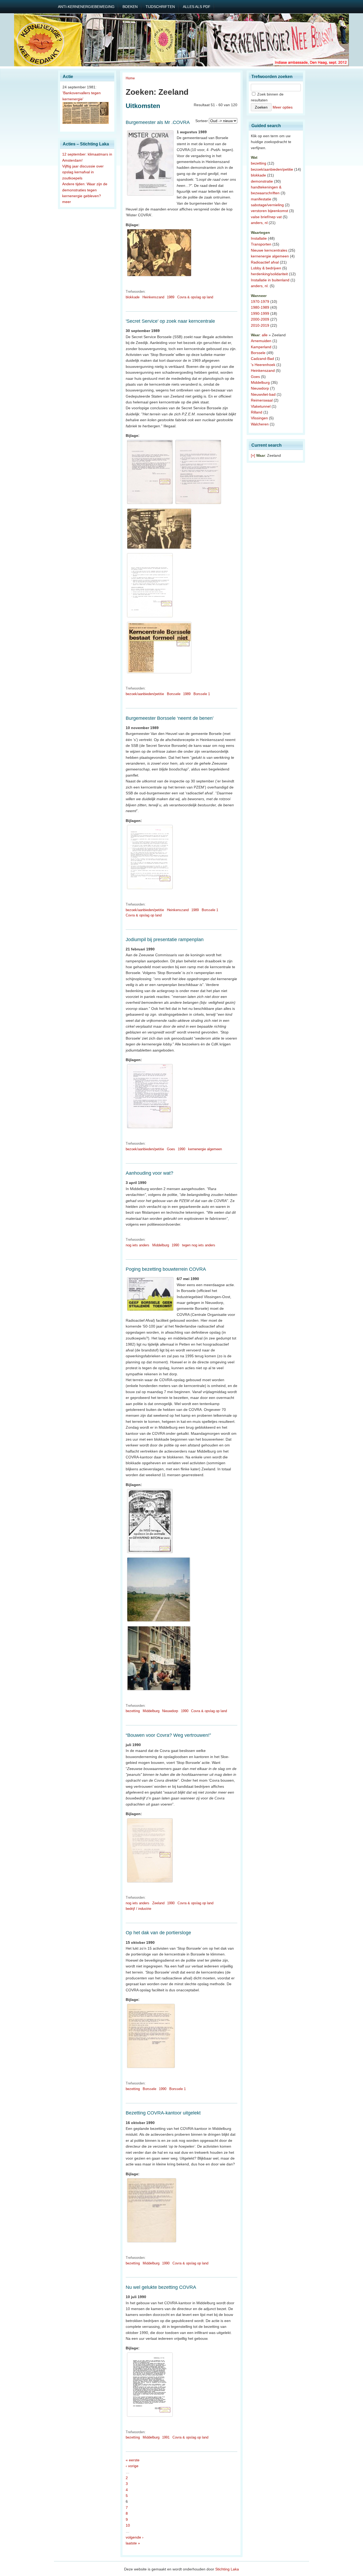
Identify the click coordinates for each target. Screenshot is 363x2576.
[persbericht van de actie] (152, 2242)
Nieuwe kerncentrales (269, 250)
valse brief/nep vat (266, 217)
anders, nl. (260, 286)
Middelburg (161, 1245)
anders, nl (259, 223)
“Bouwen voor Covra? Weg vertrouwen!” (168, 1735)
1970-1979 (260, 301)
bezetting (133, 1711)
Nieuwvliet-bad (263, 394)
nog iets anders (138, 1245)
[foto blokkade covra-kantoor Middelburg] (159, 1690)
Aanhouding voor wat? (149, 1173)
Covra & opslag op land (195, 297)
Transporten (261, 244)
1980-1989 (260, 307)
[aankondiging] (150, 504)
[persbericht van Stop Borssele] (150, 1883)
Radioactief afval (265, 262)
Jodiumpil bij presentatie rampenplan (165, 940)
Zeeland (158, 1903)
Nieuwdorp (170, 1711)
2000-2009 (260, 319)
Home (130, 78)
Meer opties (283, 107)
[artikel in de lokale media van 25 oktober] (159, 673)
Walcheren (260, 424)
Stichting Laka (227, 2569)
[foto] (151, 2068)
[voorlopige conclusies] (150, 617)
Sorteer (202, 121)
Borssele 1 (202, 694)
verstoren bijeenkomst (269, 211)
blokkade (133, 297)
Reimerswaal (262, 400)
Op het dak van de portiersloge (158, 1933)
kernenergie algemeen (205, 1149)
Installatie (259, 238)
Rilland (257, 412)
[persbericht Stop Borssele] (150, 1128)
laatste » (133, 2543)
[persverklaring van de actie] (150, 2417)
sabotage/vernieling (267, 205)
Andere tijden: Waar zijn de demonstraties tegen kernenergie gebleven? (85, 190)
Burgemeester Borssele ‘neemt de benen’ (170, 718)
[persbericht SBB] (150, 889)
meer (67, 202)
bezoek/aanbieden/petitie (145, 694)
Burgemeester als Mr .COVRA (158, 122)
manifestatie (261, 199)
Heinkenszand (153, 297)
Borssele (174, 694)
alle (265, 335)
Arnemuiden (261, 341)
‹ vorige (132, 2466)
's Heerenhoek (263, 365)
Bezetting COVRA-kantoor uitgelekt (163, 2113)
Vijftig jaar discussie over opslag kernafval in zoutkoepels (83, 172)
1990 (181, 1149)
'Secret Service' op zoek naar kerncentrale (170, 321)
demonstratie (262, 181)
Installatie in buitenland (270, 280)
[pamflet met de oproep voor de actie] (150, 1553)
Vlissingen (259, 418)
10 (128, 2525)
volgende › (135, 2537)
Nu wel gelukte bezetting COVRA (161, 2287)
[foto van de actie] (159, 276)
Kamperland (261, 347)
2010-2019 (260, 325)
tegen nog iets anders (199, 1245)
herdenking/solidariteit (269, 274)
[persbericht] (198, 504)
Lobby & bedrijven (266, 268)
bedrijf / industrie (138, 1909)
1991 (166, 2437)
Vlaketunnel (261, 406)
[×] (253, 455)
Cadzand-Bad (262, 359)
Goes (171, 1149)
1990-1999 (260, 313)
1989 (171, 297)
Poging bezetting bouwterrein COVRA (166, 1269)
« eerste (133, 2460)
